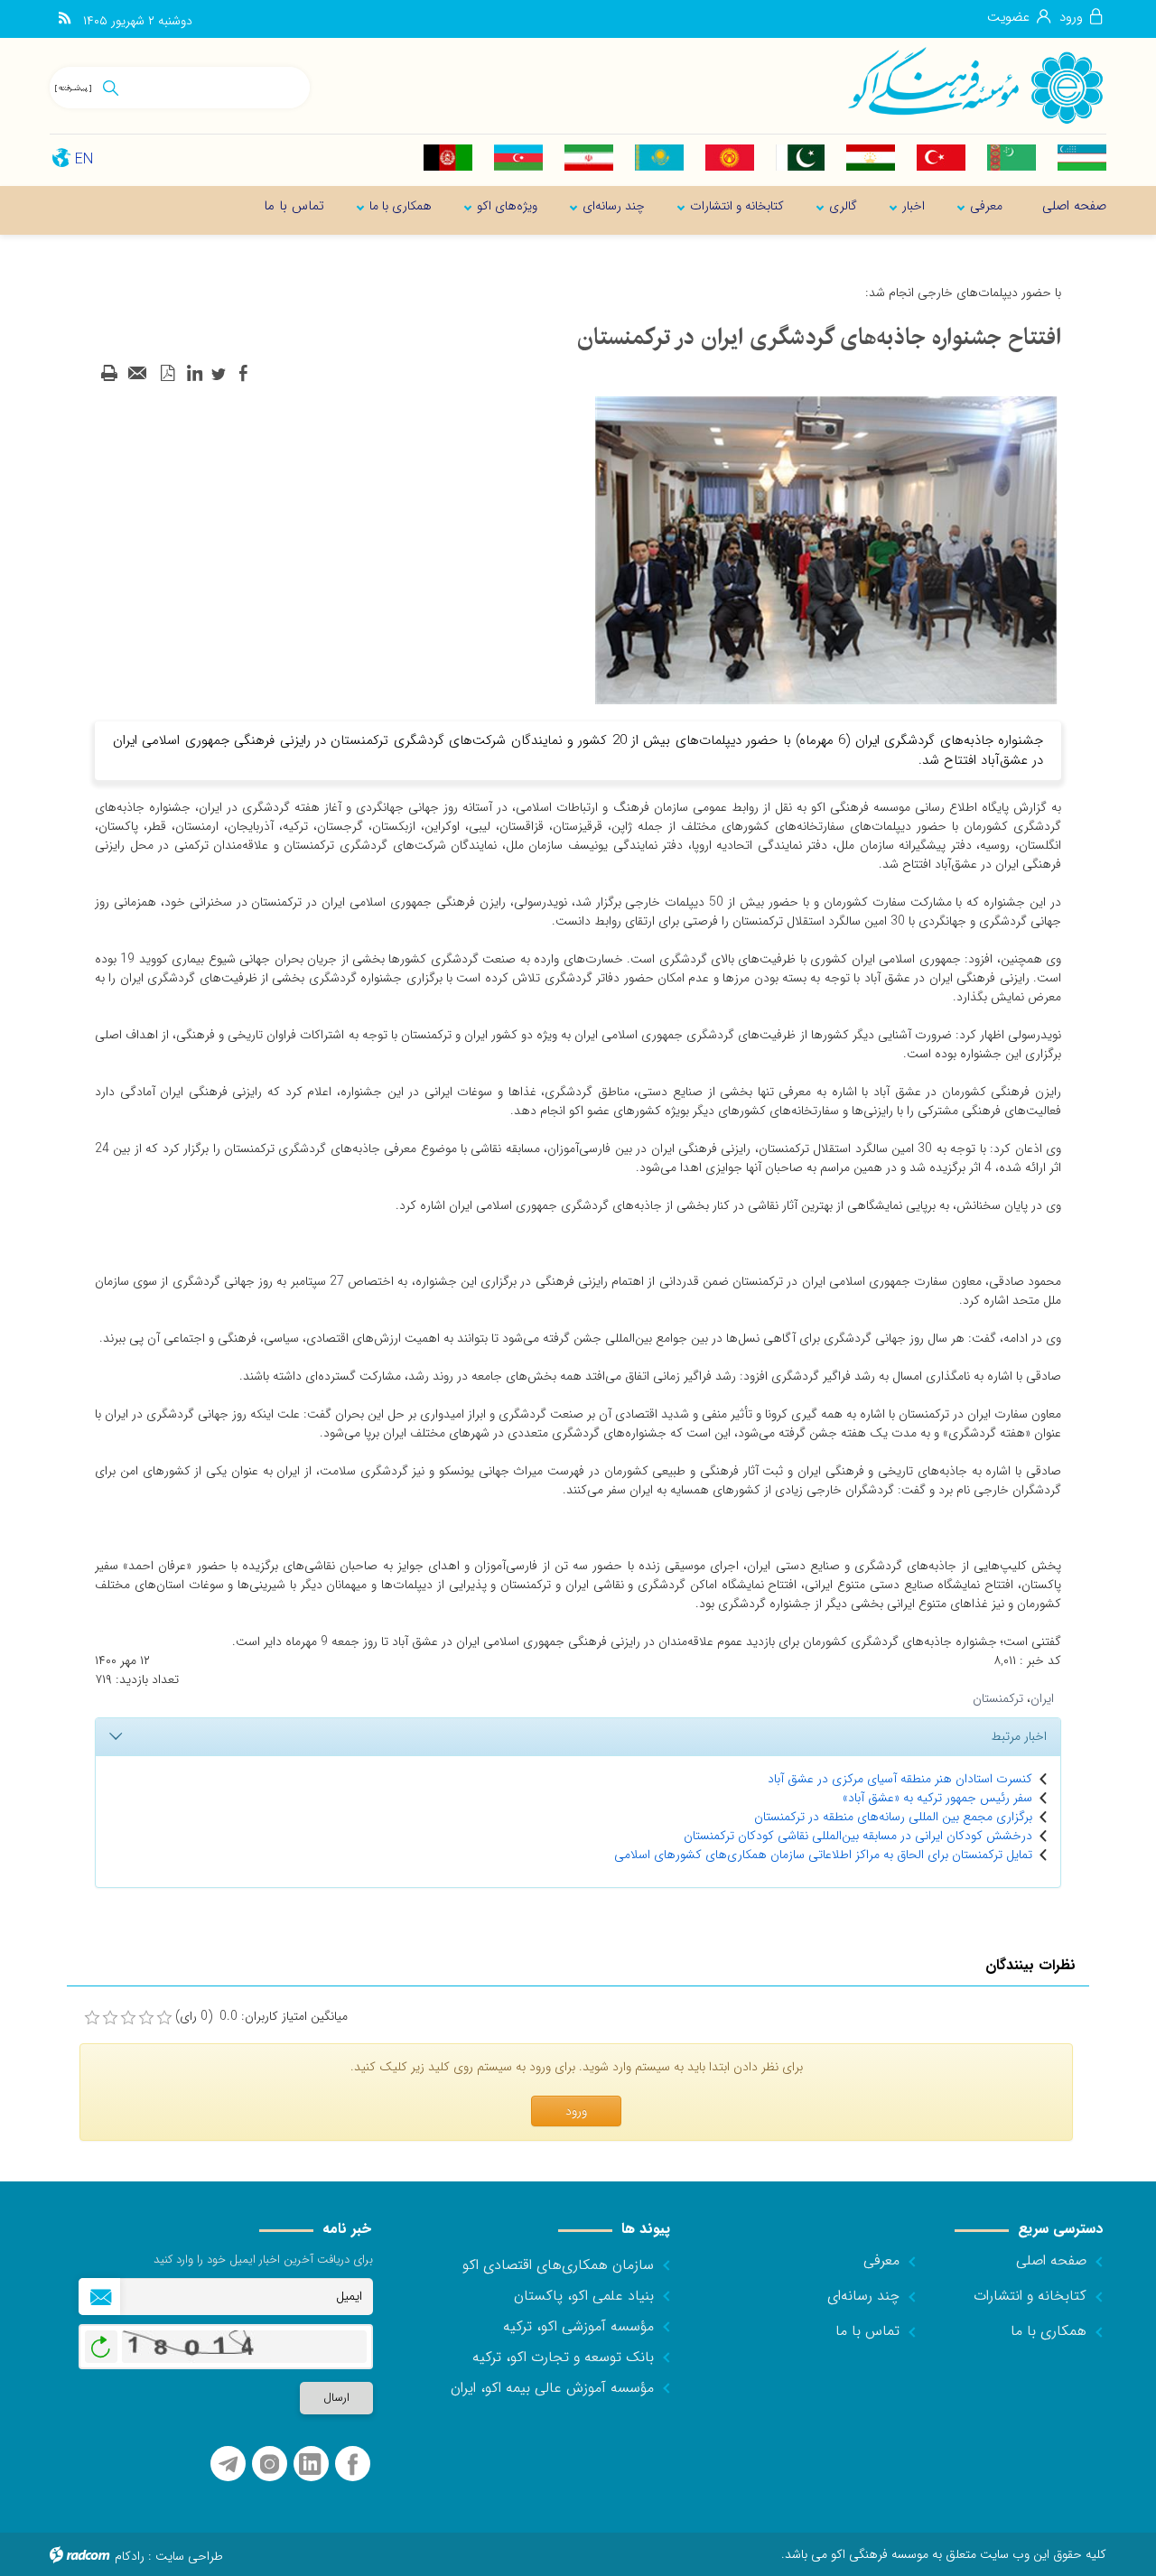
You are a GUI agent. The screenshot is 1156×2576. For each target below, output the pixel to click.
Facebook (353, 2464)
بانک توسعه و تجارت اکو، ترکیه (563, 2357)
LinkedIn (310, 2464)
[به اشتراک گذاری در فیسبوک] (243, 374)
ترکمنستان (998, 1698)
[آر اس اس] (65, 19)
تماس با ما (867, 2331)
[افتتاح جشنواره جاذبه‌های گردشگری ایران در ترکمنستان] (826, 549)
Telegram (228, 2464)
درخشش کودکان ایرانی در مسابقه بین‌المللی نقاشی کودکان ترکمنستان (858, 1836)
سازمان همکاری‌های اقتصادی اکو (558, 2265)
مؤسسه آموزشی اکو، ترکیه (578, 2326)
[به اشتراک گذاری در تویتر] (219, 374)
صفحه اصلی (1051, 2260)
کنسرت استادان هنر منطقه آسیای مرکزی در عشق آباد (900, 1779)
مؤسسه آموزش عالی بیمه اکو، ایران (552, 2388)
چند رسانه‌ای (863, 2296)
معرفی (881, 2260)
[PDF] (167, 374)
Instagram (270, 2464)
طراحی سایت (189, 2556)
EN (84, 159)
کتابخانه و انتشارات (1030, 2296)
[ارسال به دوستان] (138, 374)
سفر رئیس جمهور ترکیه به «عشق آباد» (937, 1798)
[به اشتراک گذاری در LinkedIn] (194, 374)
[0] (92, 2018)
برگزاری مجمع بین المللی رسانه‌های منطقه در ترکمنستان (893, 1817)
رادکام (130, 2556)
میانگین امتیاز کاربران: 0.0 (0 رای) (261, 2017)
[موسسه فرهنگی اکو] (975, 85)
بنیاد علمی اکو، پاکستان (584, 2296)
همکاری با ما (1049, 2331)
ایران (1042, 1698)
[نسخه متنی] (109, 374)
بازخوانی (101, 2342)
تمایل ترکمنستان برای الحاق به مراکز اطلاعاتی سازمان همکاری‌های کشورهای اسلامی (823, 1855)
